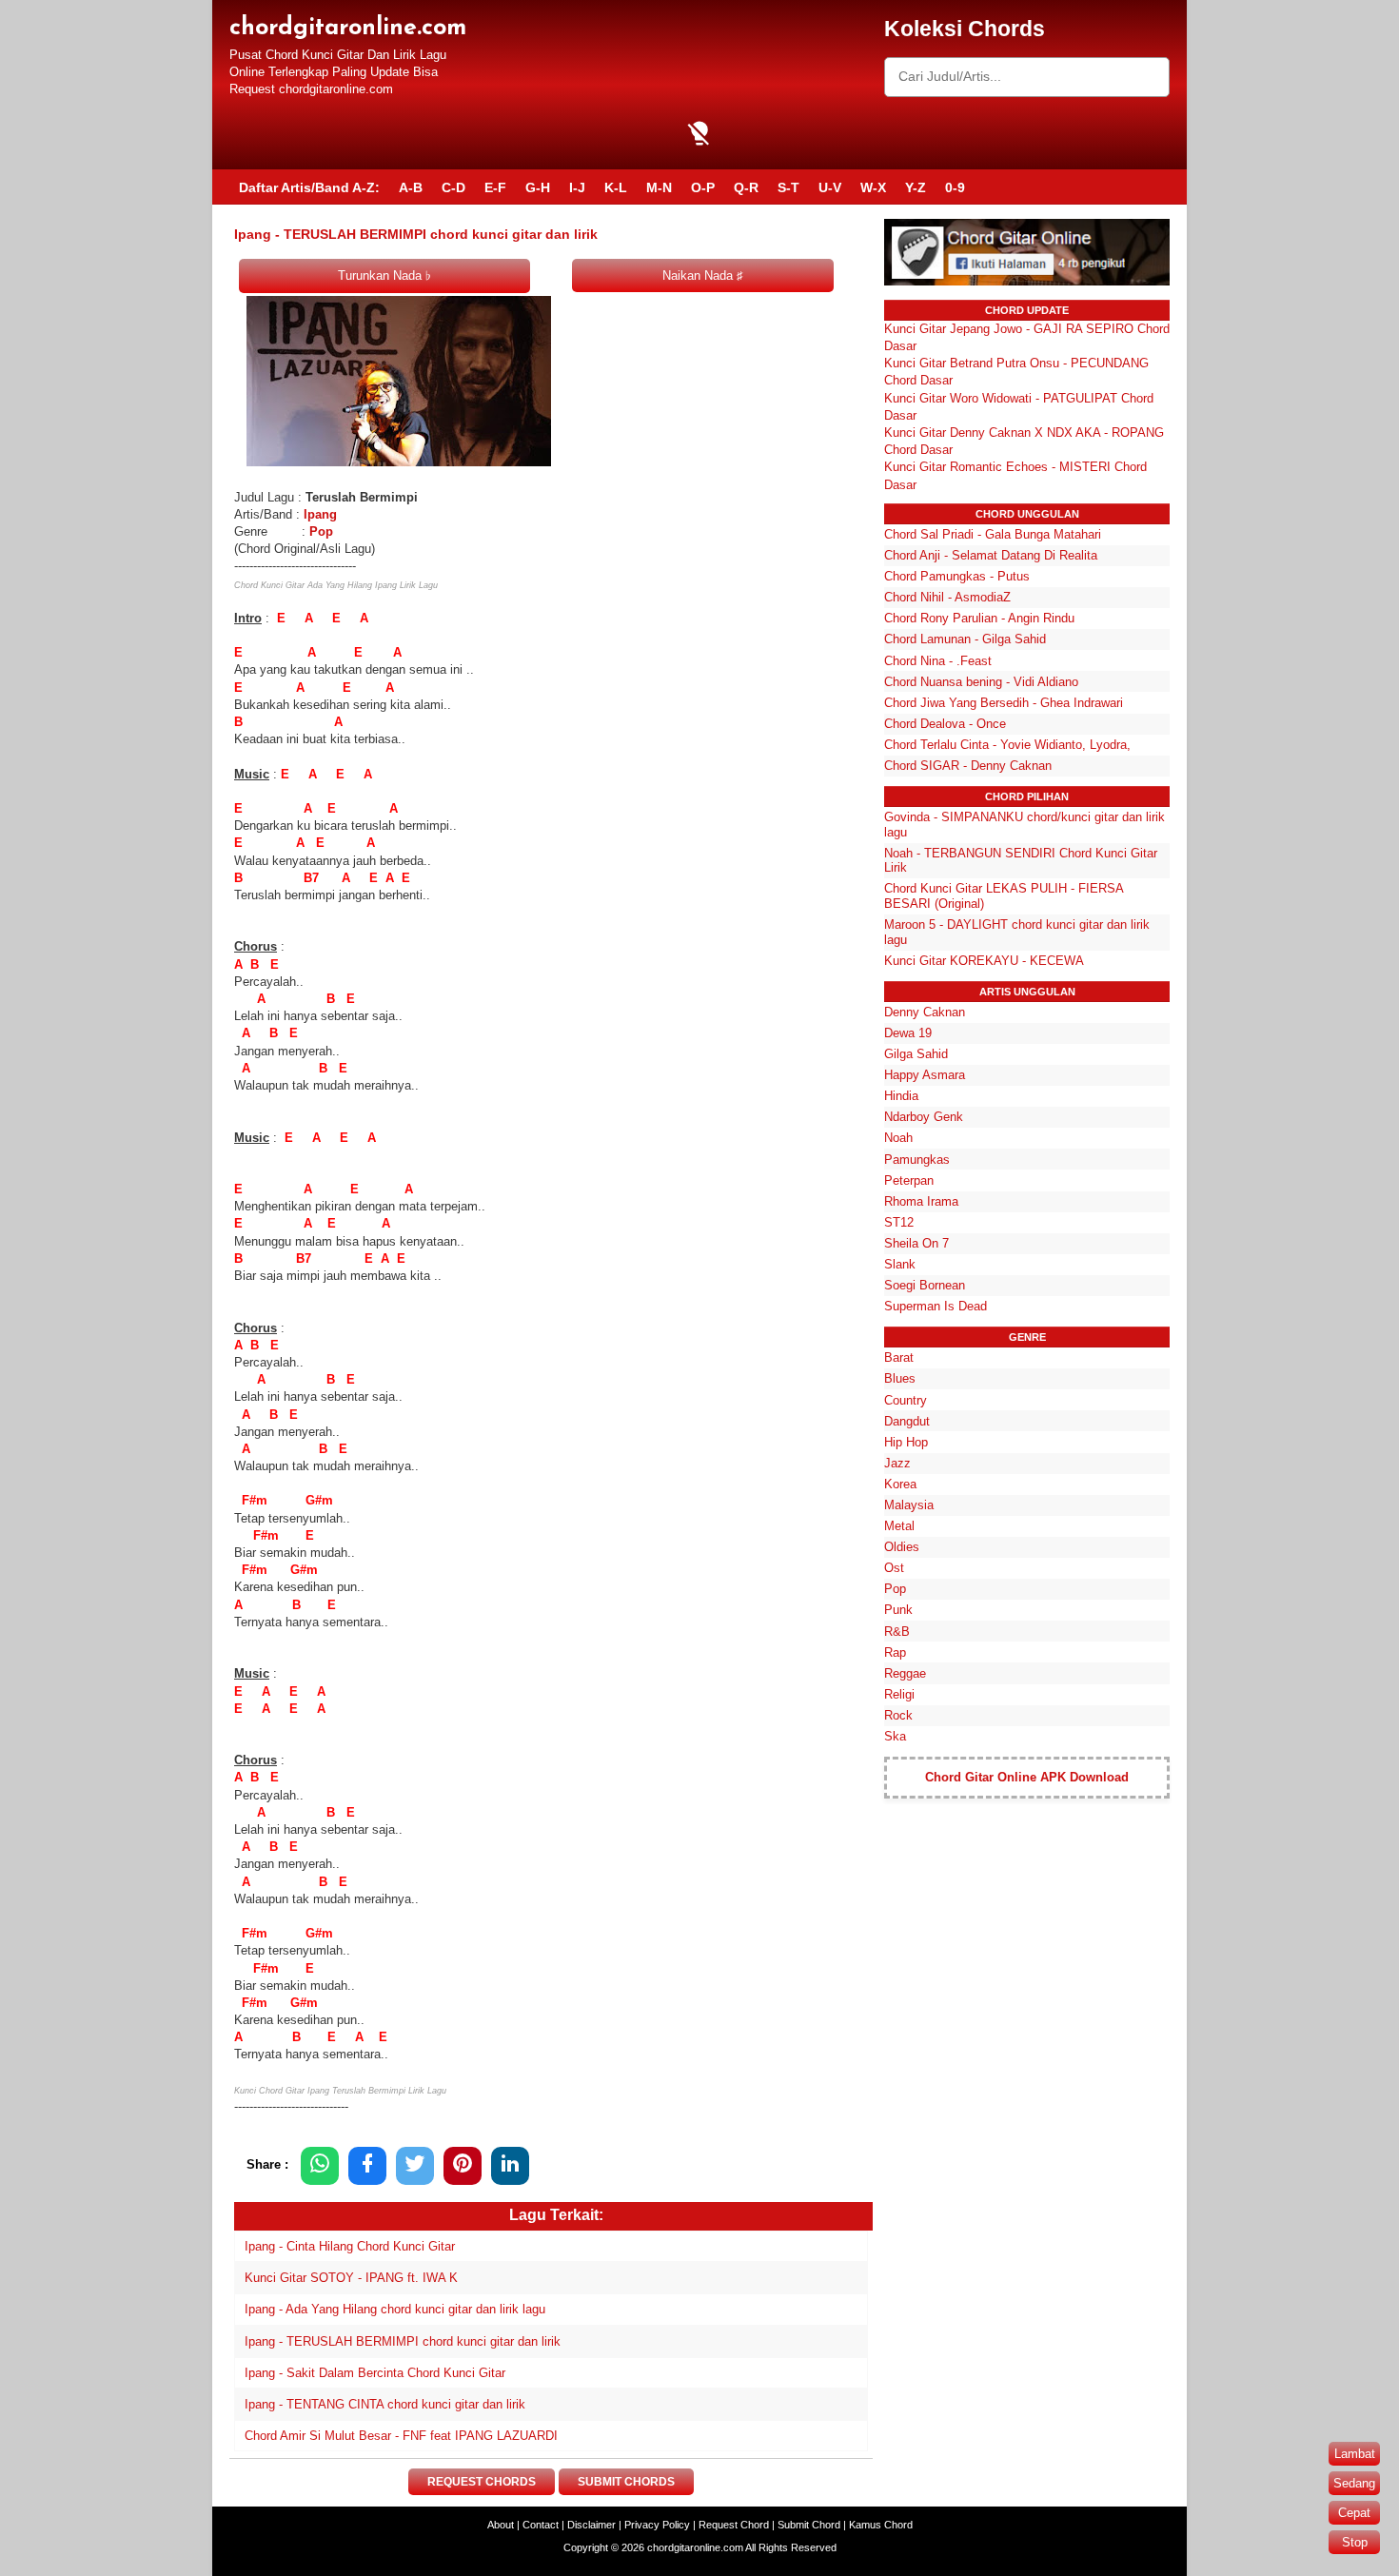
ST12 (899, 1222)
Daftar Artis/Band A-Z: (309, 187)
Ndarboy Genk (924, 1117)
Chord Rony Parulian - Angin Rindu (979, 618)
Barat (899, 1357)
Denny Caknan (925, 1012)
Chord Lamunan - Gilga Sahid (965, 639)
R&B (897, 1632)
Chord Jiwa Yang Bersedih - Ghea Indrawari (1004, 703)
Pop (321, 531)
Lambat (1355, 2454)
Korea (900, 1484)
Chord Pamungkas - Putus (957, 576)
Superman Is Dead (936, 1306)
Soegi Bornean (925, 1285)
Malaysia (909, 1505)
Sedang (1354, 2483)
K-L (616, 187)
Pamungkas (917, 1160)
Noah (898, 1138)
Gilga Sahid (916, 1054)
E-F (495, 187)
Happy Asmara (925, 1075)
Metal (899, 1526)
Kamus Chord (881, 2525)
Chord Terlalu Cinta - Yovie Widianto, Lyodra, (1007, 745)
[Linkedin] (510, 2165)
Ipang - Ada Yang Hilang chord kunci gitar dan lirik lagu (395, 2309)
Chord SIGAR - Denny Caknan (968, 766)
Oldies (902, 1547)
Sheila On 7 (916, 1243)
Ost (894, 1568)
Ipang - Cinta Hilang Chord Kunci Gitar (350, 2246)
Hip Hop (906, 1442)
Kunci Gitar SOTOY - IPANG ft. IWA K (351, 2278)
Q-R (746, 187)
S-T (788, 187)
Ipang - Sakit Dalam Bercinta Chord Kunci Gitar (375, 2373)
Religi (899, 1694)
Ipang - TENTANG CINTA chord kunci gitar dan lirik (385, 2404)
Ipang (320, 514)
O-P (703, 187)
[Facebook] (367, 2165)
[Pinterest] (463, 2165)
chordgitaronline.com (348, 28)
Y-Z (916, 187)
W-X (873, 187)
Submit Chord (809, 2525)
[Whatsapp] (320, 2165)
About (501, 2525)
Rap (895, 1652)
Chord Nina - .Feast (938, 661)
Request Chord (734, 2525)
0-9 (955, 187)
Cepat (1354, 2513)
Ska (895, 1736)
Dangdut (907, 1421)
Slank (900, 1264)
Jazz (897, 1463)
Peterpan (909, 1180)
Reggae (905, 1673)
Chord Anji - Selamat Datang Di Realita (991, 555)
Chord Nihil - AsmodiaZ (947, 597)
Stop (1355, 2542)
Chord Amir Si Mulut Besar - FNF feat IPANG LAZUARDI (401, 2436)
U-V (830, 187)
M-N (659, 187)
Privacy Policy (657, 2525)
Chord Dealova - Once (945, 724)
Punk (898, 1610)
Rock (898, 1715)
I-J (577, 187)
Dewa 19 (908, 1033)
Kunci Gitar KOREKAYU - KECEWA (984, 961)
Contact (541, 2525)
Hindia (901, 1096)
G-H (538, 187)
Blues (900, 1378)
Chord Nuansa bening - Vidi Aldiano (981, 682)
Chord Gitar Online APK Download (1027, 1777)
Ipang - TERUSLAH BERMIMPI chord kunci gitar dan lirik (403, 2341)
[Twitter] (415, 2165)
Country (906, 1400)
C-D (453, 187)
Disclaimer (591, 2525)
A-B (411, 187)
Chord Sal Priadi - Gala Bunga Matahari (993, 534)
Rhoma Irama (921, 1201)
